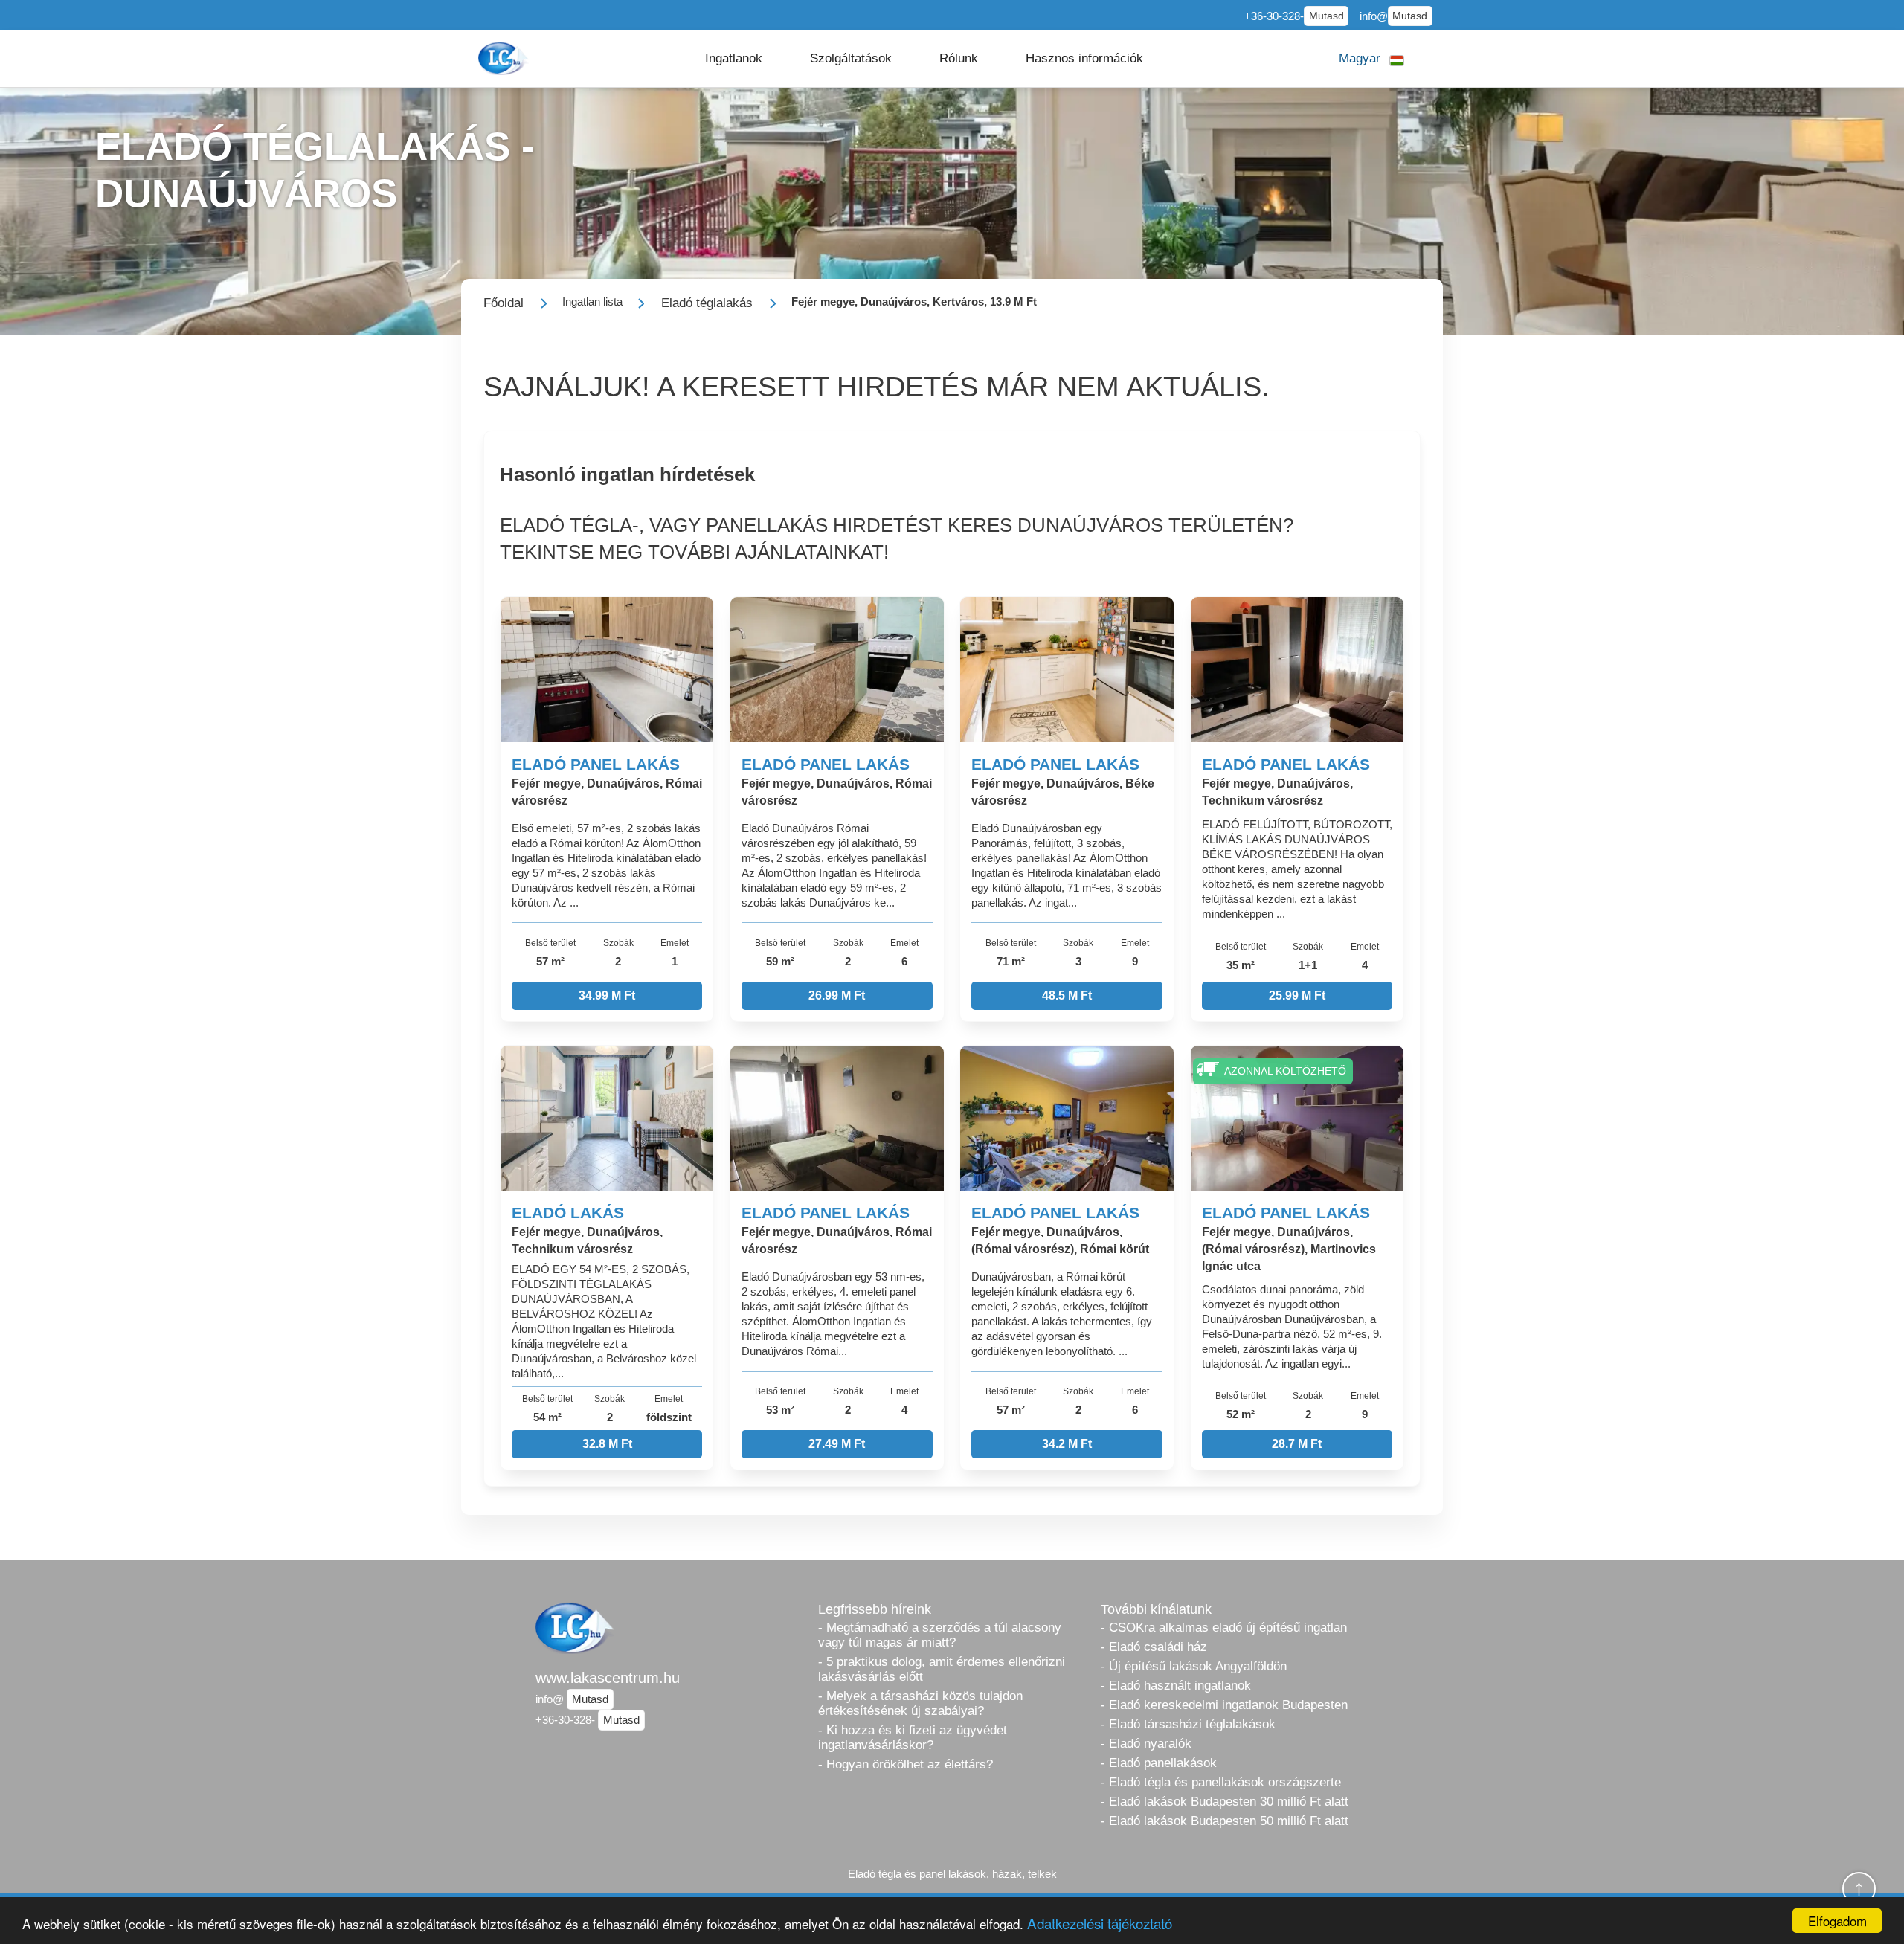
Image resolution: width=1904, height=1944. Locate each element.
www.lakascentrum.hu (608, 1678)
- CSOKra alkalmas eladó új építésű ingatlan (1224, 1628)
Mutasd (1326, 16)
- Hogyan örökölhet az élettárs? (906, 1764)
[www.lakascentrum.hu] (505, 58)
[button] (734, 59)
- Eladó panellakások (1159, 1763)
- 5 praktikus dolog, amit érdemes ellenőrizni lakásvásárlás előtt (942, 1669)
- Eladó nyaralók (1146, 1744)
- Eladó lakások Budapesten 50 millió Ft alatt (1225, 1821)
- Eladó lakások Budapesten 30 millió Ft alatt (1225, 1802)
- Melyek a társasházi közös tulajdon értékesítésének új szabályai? (920, 1703)
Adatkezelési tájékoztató (1100, 1923)
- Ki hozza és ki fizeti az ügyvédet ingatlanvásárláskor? (913, 1738)
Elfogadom (1837, 1921)
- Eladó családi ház (1154, 1647)
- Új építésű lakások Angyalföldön (1194, 1666)
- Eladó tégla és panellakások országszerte (1221, 1782)
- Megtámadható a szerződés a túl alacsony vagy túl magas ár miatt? (940, 1635)
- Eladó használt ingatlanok (1176, 1686)
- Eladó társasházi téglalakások (1188, 1724)
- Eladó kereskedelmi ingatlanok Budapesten (1224, 1705)
